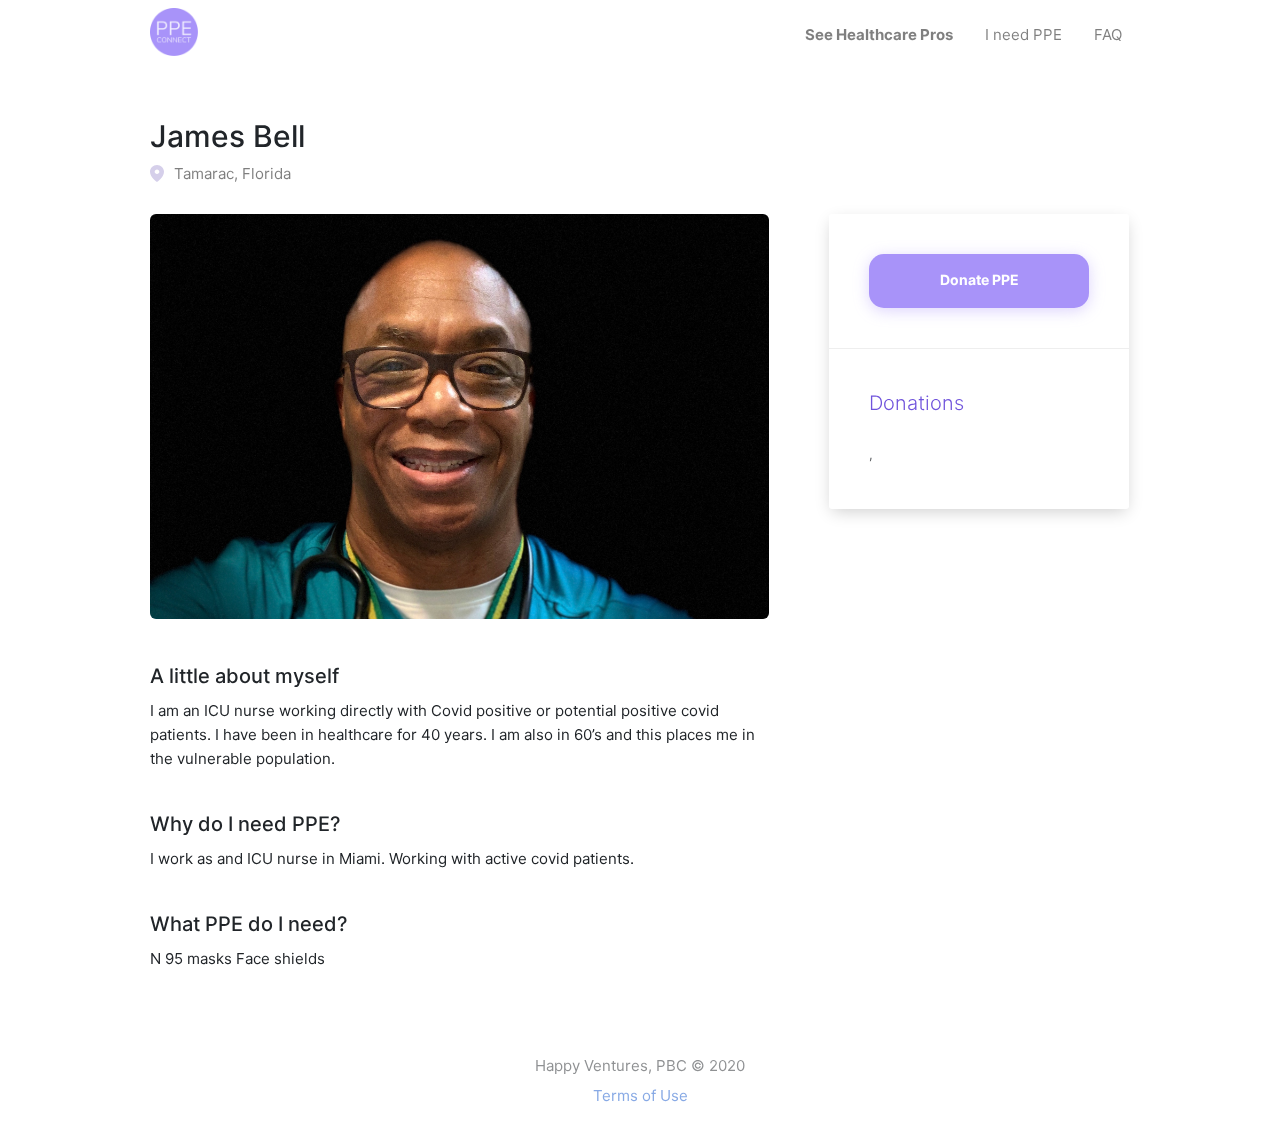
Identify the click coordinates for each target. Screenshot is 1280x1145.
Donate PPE (979, 279)
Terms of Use (640, 1095)
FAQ (1108, 34)
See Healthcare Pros (879, 34)
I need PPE (1023, 34)
